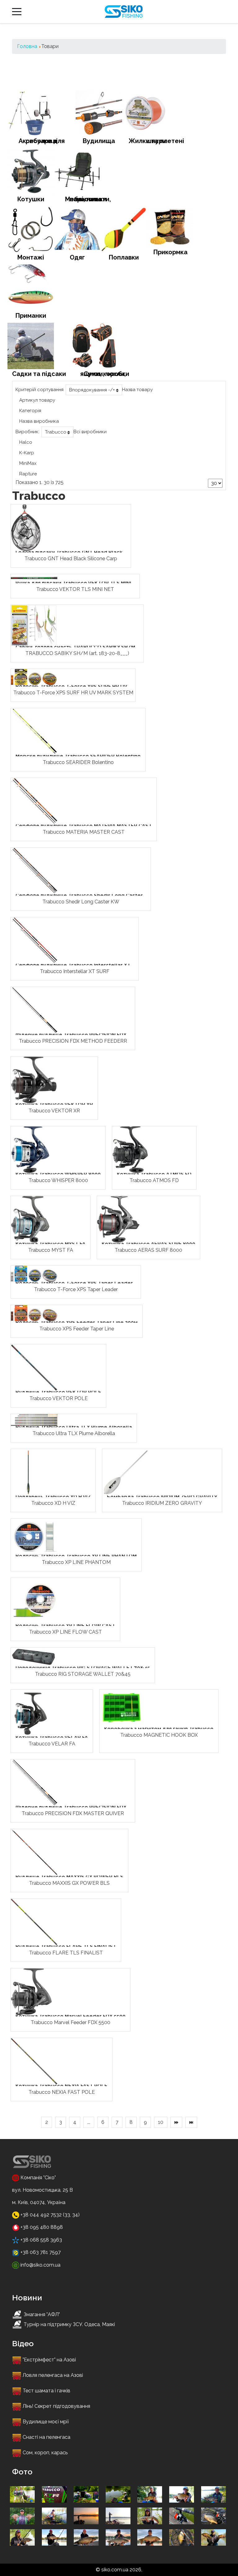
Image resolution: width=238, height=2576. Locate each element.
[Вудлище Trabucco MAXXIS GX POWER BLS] (34, 1852)
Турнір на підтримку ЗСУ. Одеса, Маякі (69, 2324)
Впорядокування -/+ (92, 390)
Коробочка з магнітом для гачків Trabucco (159, 1729)
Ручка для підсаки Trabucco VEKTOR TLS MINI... (75, 583)
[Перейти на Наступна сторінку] (176, 2122)
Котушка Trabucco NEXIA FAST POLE (62, 2086)
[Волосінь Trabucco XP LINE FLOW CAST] (34, 1601)
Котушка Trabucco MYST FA (51, 1244)
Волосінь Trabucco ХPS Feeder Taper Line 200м (77, 1323)
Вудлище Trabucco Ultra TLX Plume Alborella (74, 1427)
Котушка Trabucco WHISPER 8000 (58, 1174)
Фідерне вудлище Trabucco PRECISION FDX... (73, 1035)
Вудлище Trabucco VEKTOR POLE (58, 1392)
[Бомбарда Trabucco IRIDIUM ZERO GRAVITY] (126, 1472)
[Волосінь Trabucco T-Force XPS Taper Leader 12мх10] (34, 1273)
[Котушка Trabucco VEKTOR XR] (34, 1079)
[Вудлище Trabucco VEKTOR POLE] (34, 1367)
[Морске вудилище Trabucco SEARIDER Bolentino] (34, 731)
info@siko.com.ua (40, 2265)
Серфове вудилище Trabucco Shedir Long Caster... (81, 895)
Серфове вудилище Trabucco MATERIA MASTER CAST (84, 826)
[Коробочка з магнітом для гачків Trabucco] (123, 1708)
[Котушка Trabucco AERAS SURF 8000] (118, 1219)
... (89, 2122)
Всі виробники (90, 432)
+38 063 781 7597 (40, 2252)
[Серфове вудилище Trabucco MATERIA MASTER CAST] (34, 801)
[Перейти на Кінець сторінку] (191, 2122)
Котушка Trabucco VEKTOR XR (54, 1105)
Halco (26, 442)
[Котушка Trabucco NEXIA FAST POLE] (34, 2061)
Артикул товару (37, 400)
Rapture (28, 474)
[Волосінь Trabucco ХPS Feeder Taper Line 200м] (34, 1313)
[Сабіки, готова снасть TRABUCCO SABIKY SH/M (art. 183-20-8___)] (34, 625)
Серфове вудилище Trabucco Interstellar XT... (75, 965)
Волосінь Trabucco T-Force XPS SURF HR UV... (73, 686)
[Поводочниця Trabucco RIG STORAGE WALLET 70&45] (34, 1656)
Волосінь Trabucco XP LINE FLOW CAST (65, 1626)
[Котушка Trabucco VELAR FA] (30, 1712)
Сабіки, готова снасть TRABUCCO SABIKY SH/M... (77, 647)
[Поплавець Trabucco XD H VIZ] (28, 1472)
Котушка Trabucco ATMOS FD (154, 1174)
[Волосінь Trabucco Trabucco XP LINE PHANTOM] (34, 1536)
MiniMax (28, 463)
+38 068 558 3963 (41, 2240)
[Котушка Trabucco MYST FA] (30, 1219)
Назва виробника (39, 421)
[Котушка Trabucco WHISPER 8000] (30, 1149)
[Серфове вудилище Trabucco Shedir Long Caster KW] (34, 870)
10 (161, 2122)
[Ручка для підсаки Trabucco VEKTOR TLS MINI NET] (34, 578)
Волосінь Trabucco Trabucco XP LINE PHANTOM (76, 1556)
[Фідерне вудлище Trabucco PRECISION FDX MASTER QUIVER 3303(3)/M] (34, 1782)
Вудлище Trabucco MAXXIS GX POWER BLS (69, 1877)
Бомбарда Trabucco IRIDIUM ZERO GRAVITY (162, 1497)
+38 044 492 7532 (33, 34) (50, 2215)
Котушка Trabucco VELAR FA (52, 1738)
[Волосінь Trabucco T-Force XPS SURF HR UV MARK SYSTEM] (34, 677)
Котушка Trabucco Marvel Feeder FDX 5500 (71, 2016)
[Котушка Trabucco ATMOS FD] (130, 1149)
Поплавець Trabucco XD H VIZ (53, 1497)
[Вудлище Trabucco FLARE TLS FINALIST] (34, 1921)
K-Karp (27, 453)
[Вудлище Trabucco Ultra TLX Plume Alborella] (34, 1419)
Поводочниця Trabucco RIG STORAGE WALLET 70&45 (83, 1668)
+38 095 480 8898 (41, 2227)
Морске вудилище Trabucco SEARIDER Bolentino (78, 756)
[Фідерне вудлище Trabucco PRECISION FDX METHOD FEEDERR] (34, 1010)
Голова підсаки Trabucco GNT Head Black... (71, 552)
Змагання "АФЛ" (42, 2314)
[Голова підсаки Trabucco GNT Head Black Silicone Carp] (26, 527)
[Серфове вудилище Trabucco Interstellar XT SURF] (34, 940)
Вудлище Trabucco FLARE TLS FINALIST (66, 1947)
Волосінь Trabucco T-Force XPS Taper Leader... (76, 1283)
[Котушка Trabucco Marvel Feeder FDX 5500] (31, 1991)
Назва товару (137, 390)
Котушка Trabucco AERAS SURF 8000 (148, 1244)
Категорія (30, 411)
